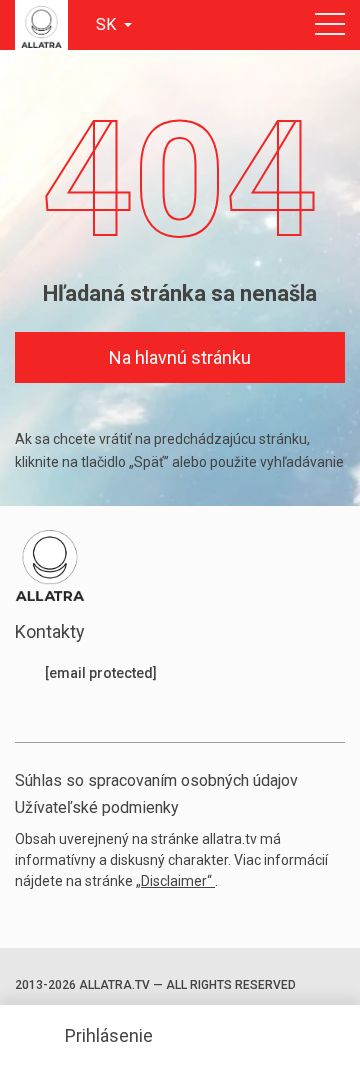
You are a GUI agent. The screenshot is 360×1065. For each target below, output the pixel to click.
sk (108, 24)
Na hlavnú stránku (180, 357)
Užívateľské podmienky (97, 807)
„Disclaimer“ (175, 881)
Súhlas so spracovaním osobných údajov (156, 780)
